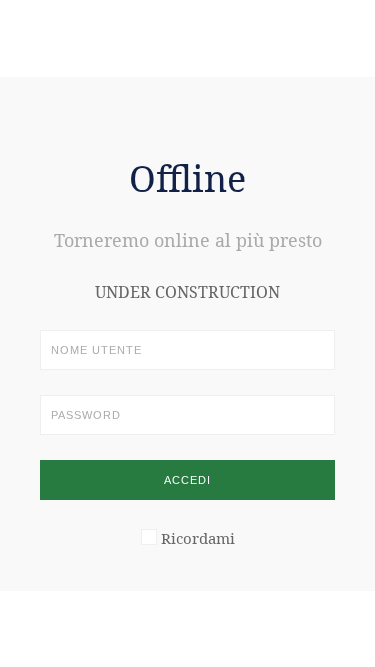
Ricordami (198, 538)
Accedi (187, 480)
